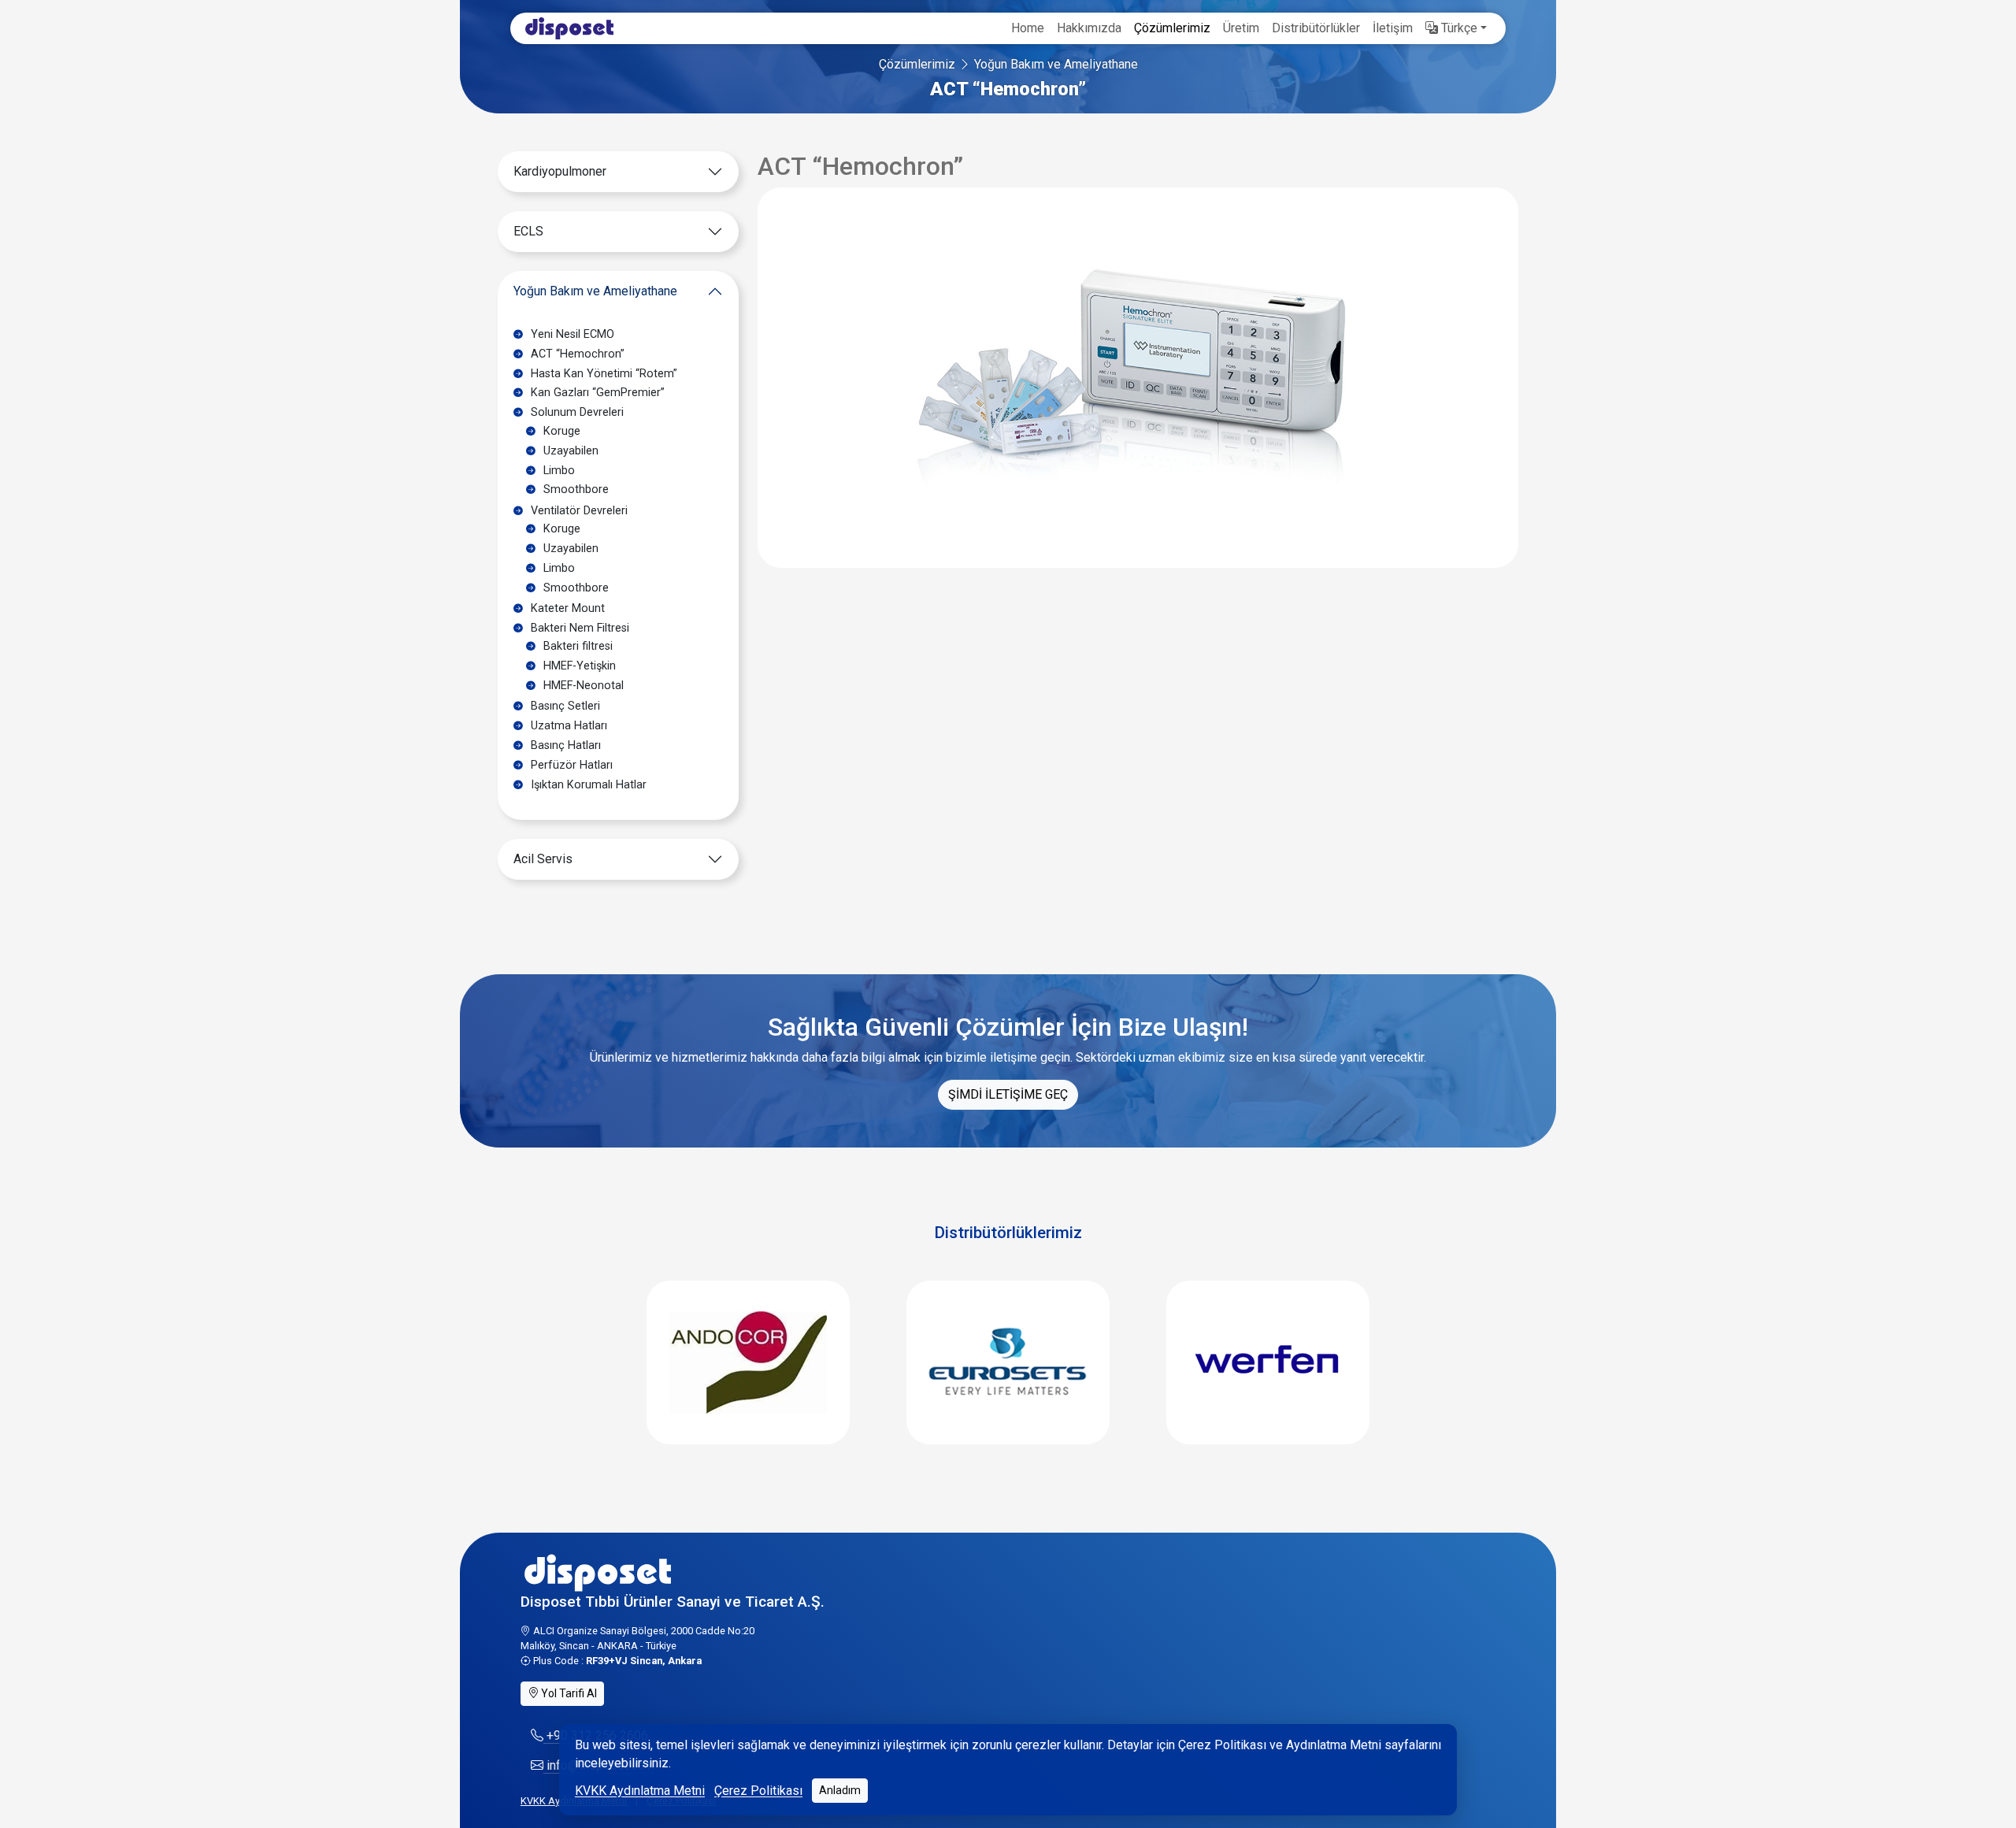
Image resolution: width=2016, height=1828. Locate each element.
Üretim (1241, 28)
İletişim (1393, 28)
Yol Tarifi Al (568, 1693)
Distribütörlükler (1316, 28)
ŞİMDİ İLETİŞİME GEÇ (1008, 1094)
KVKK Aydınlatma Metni (640, 1791)
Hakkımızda (1089, 28)
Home (1028, 28)
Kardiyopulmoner (560, 171)
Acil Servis (543, 859)
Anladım (840, 1790)
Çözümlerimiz (1172, 28)
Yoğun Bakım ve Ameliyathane (1056, 64)
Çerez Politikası (758, 1791)
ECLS (528, 231)
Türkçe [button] (1458, 28)
